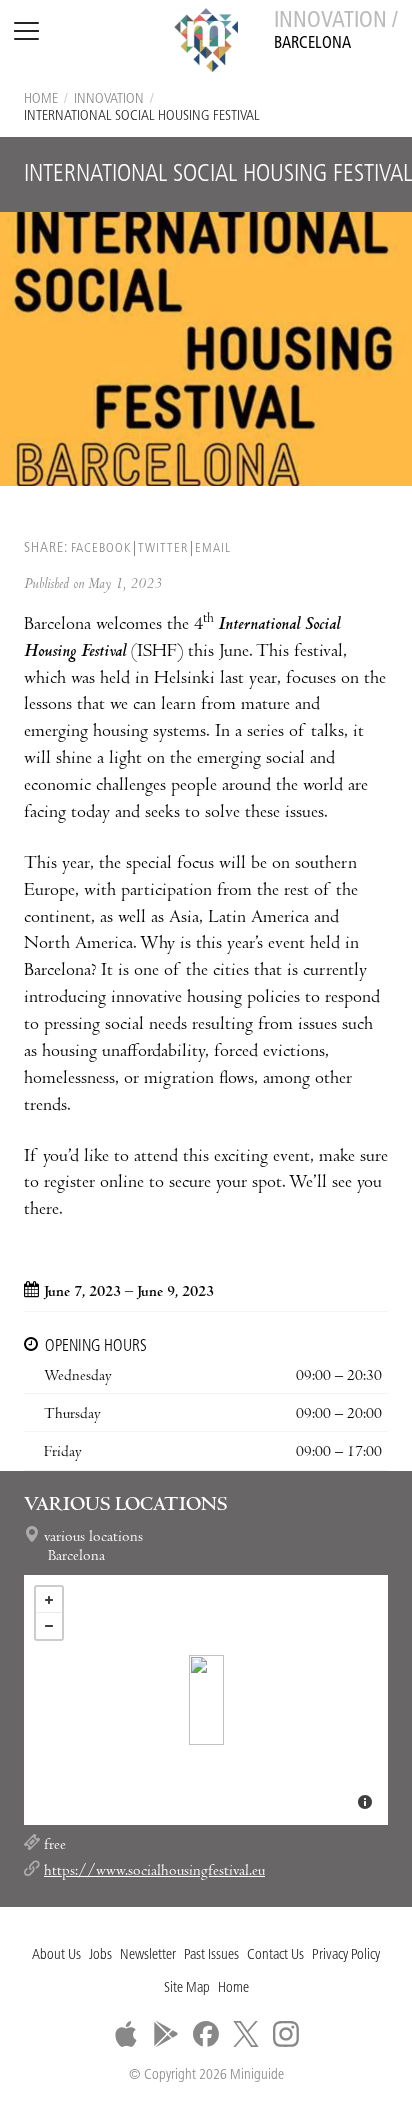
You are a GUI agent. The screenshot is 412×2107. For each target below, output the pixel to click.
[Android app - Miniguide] (166, 2034)
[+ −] (206, 1700)
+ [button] (49, 1600)
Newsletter (148, 1955)
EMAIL (213, 548)
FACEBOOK (101, 548)
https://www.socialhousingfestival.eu (154, 1872)
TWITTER (163, 548)
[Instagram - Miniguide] (286, 2034)
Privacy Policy (346, 1955)
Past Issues (211, 1955)
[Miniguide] (206, 43)
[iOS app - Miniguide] (126, 2034)
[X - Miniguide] (246, 2034)
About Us (56, 1955)
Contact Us (275, 1955)
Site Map (187, 1988)
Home (41, 99)
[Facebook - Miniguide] (206, 2034)
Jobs (100, 1955)
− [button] (49, 1626)
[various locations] (206, 1700)
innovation (109, 99)
